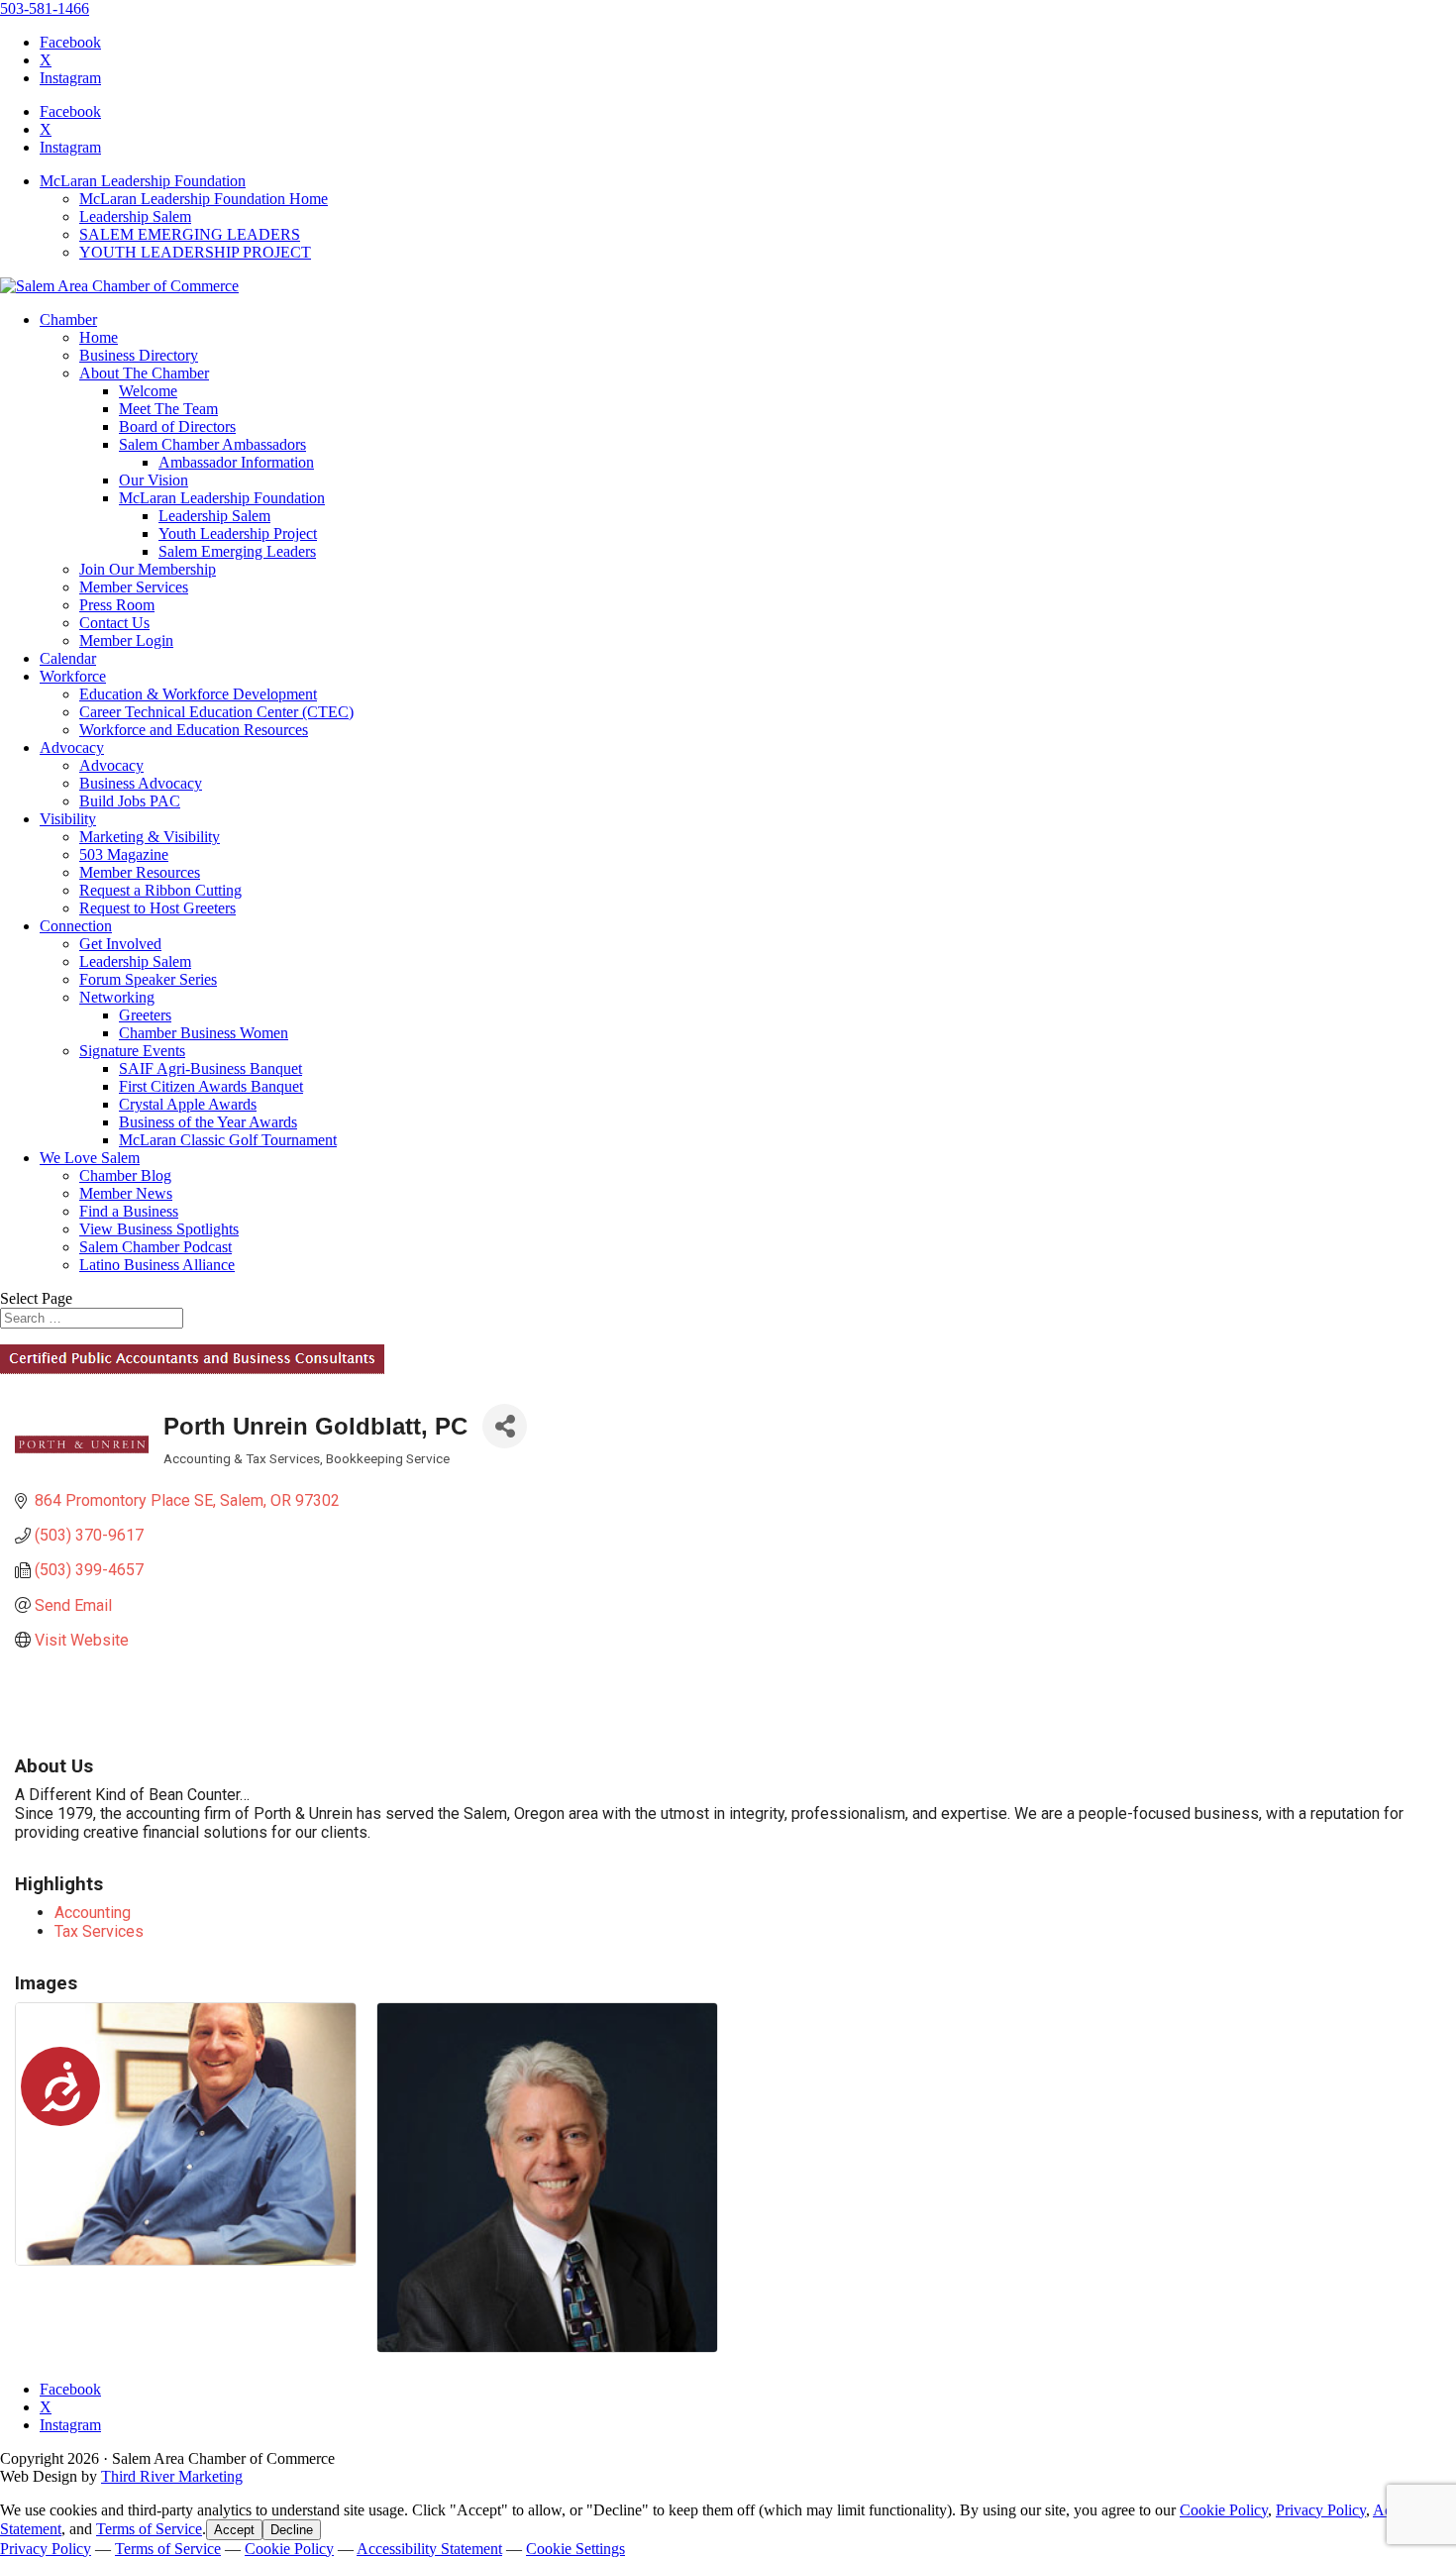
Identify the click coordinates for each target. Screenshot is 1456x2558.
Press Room (117, 605)
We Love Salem (90, 1158)
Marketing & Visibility (150, 837)
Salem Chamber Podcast (156, 1247)
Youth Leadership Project (238, 533)
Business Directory (139, 355)
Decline (292, 2530)
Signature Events (132, 1051)
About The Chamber (144, 373)
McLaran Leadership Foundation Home (204, 199)
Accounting (93, 1913)
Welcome (148, 391)
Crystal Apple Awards (188, 1104)
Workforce (73, 676)
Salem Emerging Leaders (237, 551)
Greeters (145, 1015)
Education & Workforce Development (198, 694)
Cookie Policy (1224, 2510)
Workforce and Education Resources (194, 730)
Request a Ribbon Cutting (160, 890)
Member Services (134, 587)
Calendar (68, 658)
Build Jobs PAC (130, 801)
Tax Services (99, 1931)
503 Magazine (124, 854)
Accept (234, 2530)
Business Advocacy (141, 783)
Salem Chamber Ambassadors (212, 444)
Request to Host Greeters (157, 908)
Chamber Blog (125, 1175)
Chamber (68, 320)
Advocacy (72, 747)
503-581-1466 (45, 8)
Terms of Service (149, 2529)
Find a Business (129, 1211)
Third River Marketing (172, 2476)
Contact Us (114, 623)
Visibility (68, 819)
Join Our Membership (148, 569)
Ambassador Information (236, 462)
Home (99, 337)
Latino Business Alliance (157, 1265)
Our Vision (154, 480)
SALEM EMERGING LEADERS (190, 234)
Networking (117, 997)
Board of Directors (177, 426)
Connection (76, 926)
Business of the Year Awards (208, 1122)
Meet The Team (168, 409)
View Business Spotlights (159, 1229)
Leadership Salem (135, 216)
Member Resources (140, 872)
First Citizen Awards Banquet (211, 1086)
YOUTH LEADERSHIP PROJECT (195, 252)
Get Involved (120, 944)
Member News (126, 1193)
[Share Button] (505, 1426)
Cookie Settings (575, 2549)
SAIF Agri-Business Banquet (210, 1068)
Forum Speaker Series (148, 979)
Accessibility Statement (429, 2549)
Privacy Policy (1321, 2510)
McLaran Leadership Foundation (143, 181)
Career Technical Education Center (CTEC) (216, 712)
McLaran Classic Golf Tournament (228, 1140)
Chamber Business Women (204, 1033)
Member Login (126, 640)
